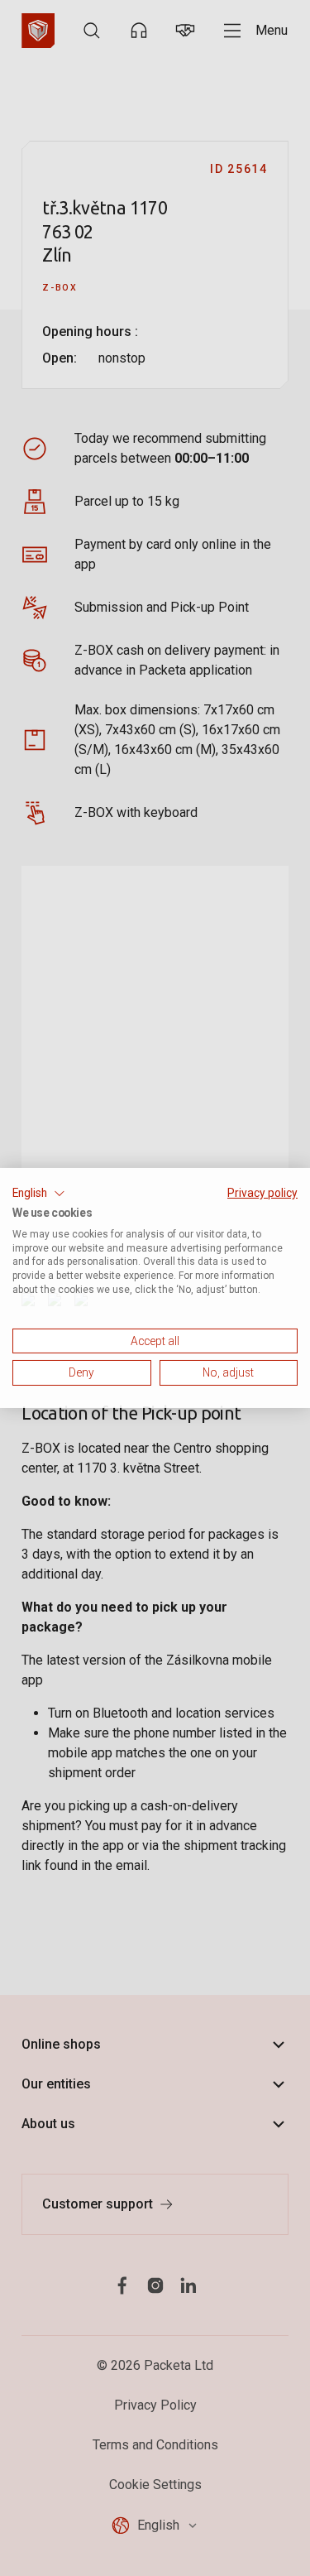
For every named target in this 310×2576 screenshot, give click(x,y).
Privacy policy (262, 1193)
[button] (39, 1194)
